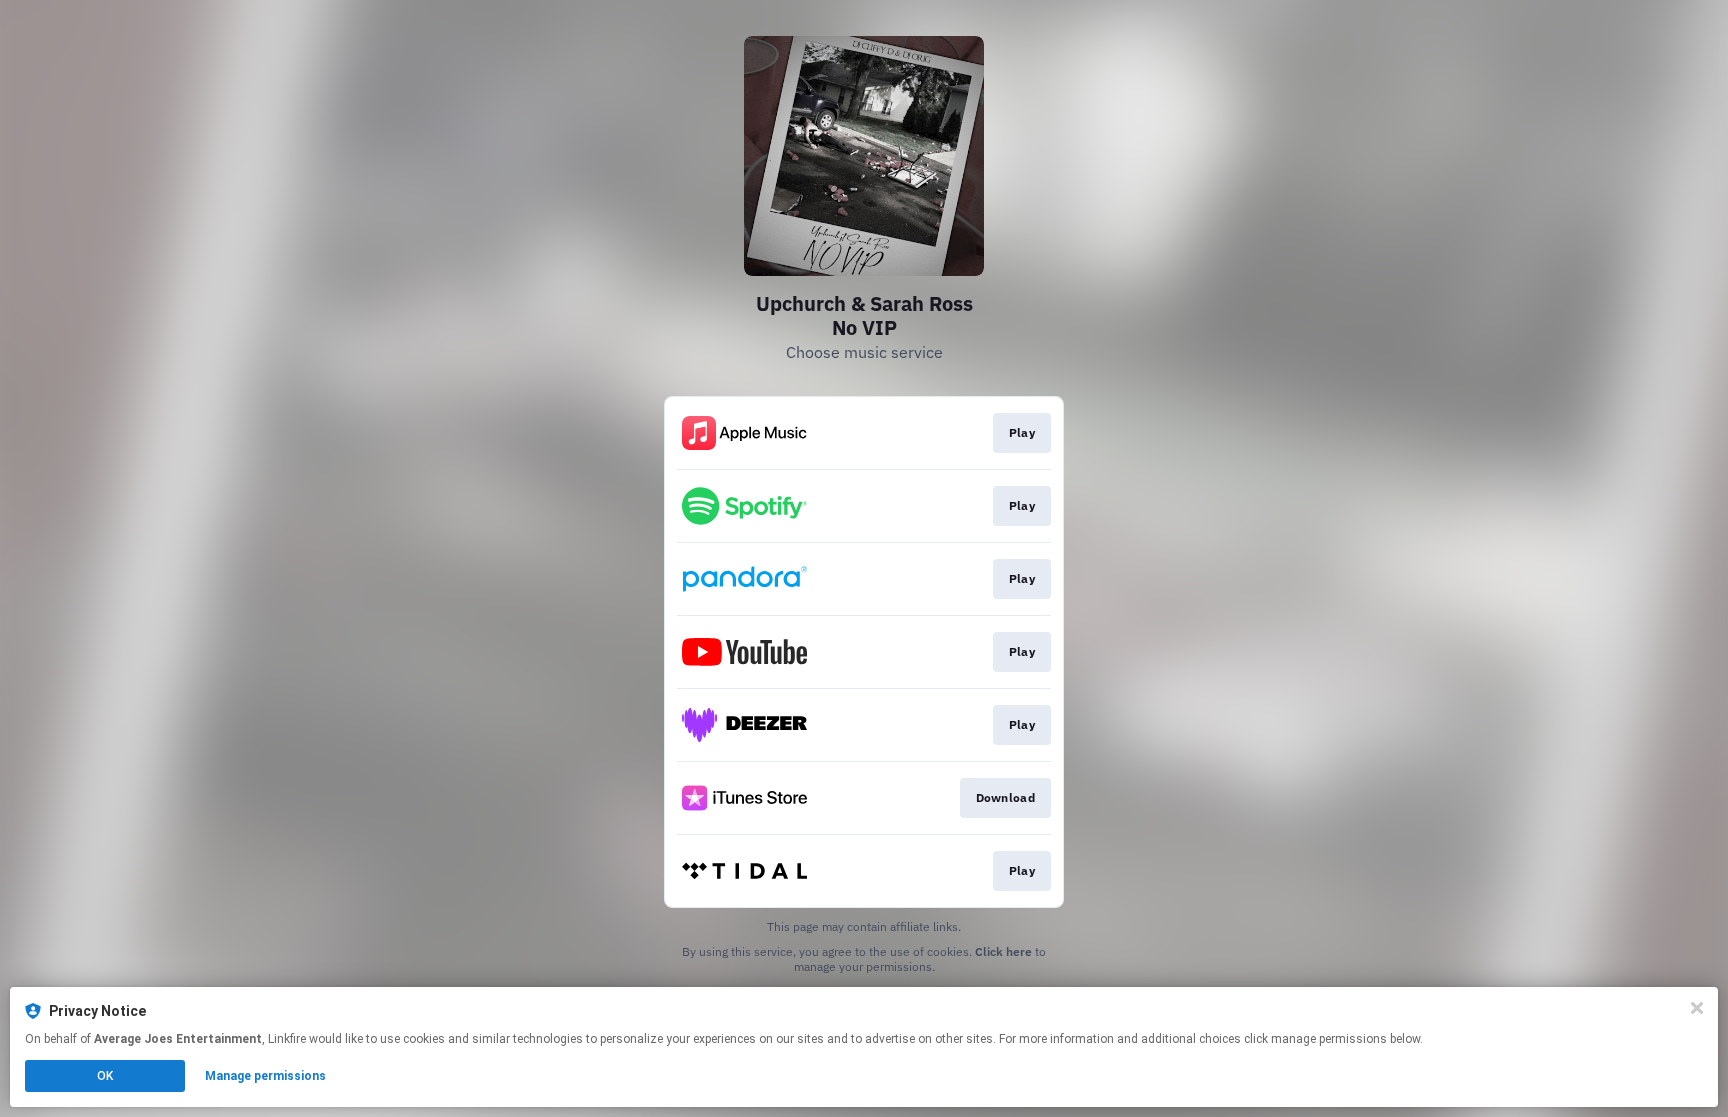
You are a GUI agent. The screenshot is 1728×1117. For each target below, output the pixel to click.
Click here (1003, 951)
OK (105, 1076)
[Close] (1697, 1008)
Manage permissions (265, 1076)
